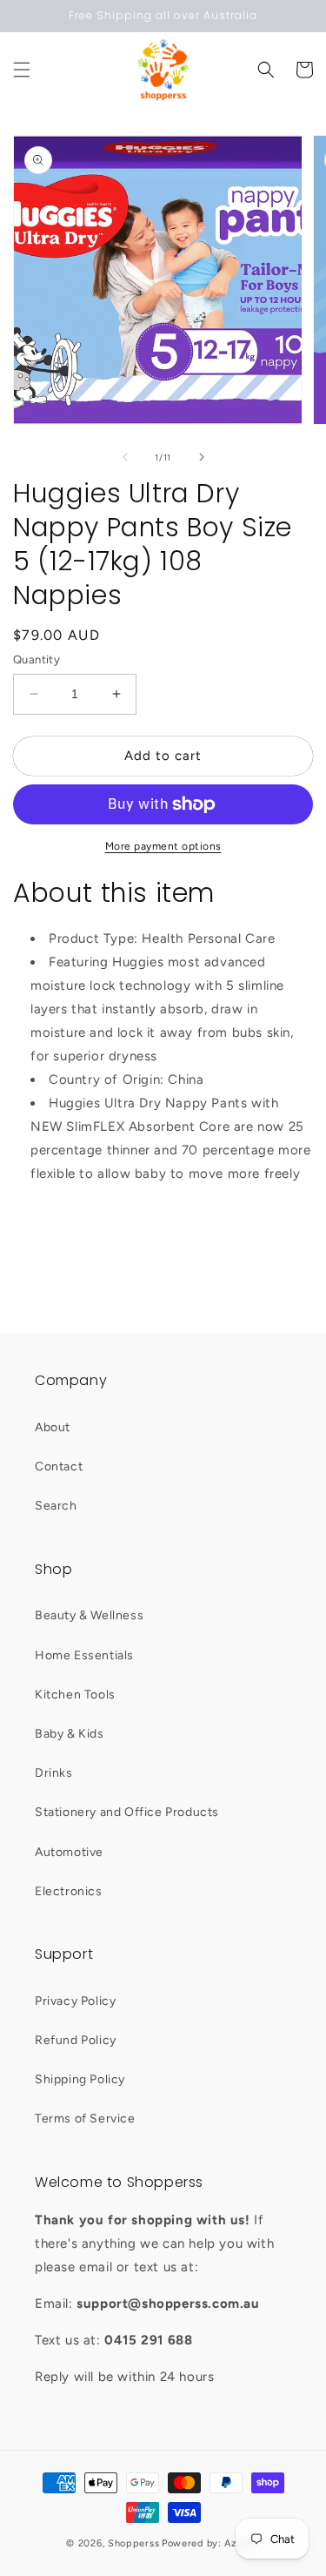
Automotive (69, 1852)
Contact (59, 1466)
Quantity (37, 659)
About (53, 1427)
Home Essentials (84, 1655)
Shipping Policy (80, 2079)
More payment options (163, 846)
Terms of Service (85, 2119)
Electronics (69, 1891)
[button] (22, 70)
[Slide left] (125, 457)
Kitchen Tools (75, 1695)
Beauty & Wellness (89, 1615)
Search (56, 1506)
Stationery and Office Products (127, 1812)
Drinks (54, 1773)
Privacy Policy (75, 2001)
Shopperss (133, 2543)
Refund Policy (76, 2040)
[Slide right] (202, 457)
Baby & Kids (70, 1734)
